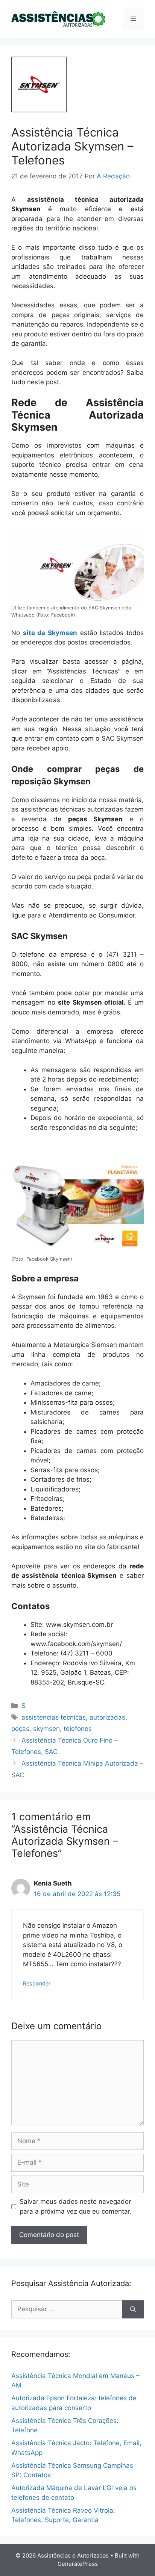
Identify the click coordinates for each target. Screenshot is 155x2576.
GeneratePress (78, 2564)
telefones (78, 1729)
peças (20, 1729)
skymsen (46, 1729)
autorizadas (107, 1717)
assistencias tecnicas (54, 1717)
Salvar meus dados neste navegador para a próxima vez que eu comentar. (76, 2206)
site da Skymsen (50, 633)
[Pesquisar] (133, 2309)
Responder (37, 1983)
